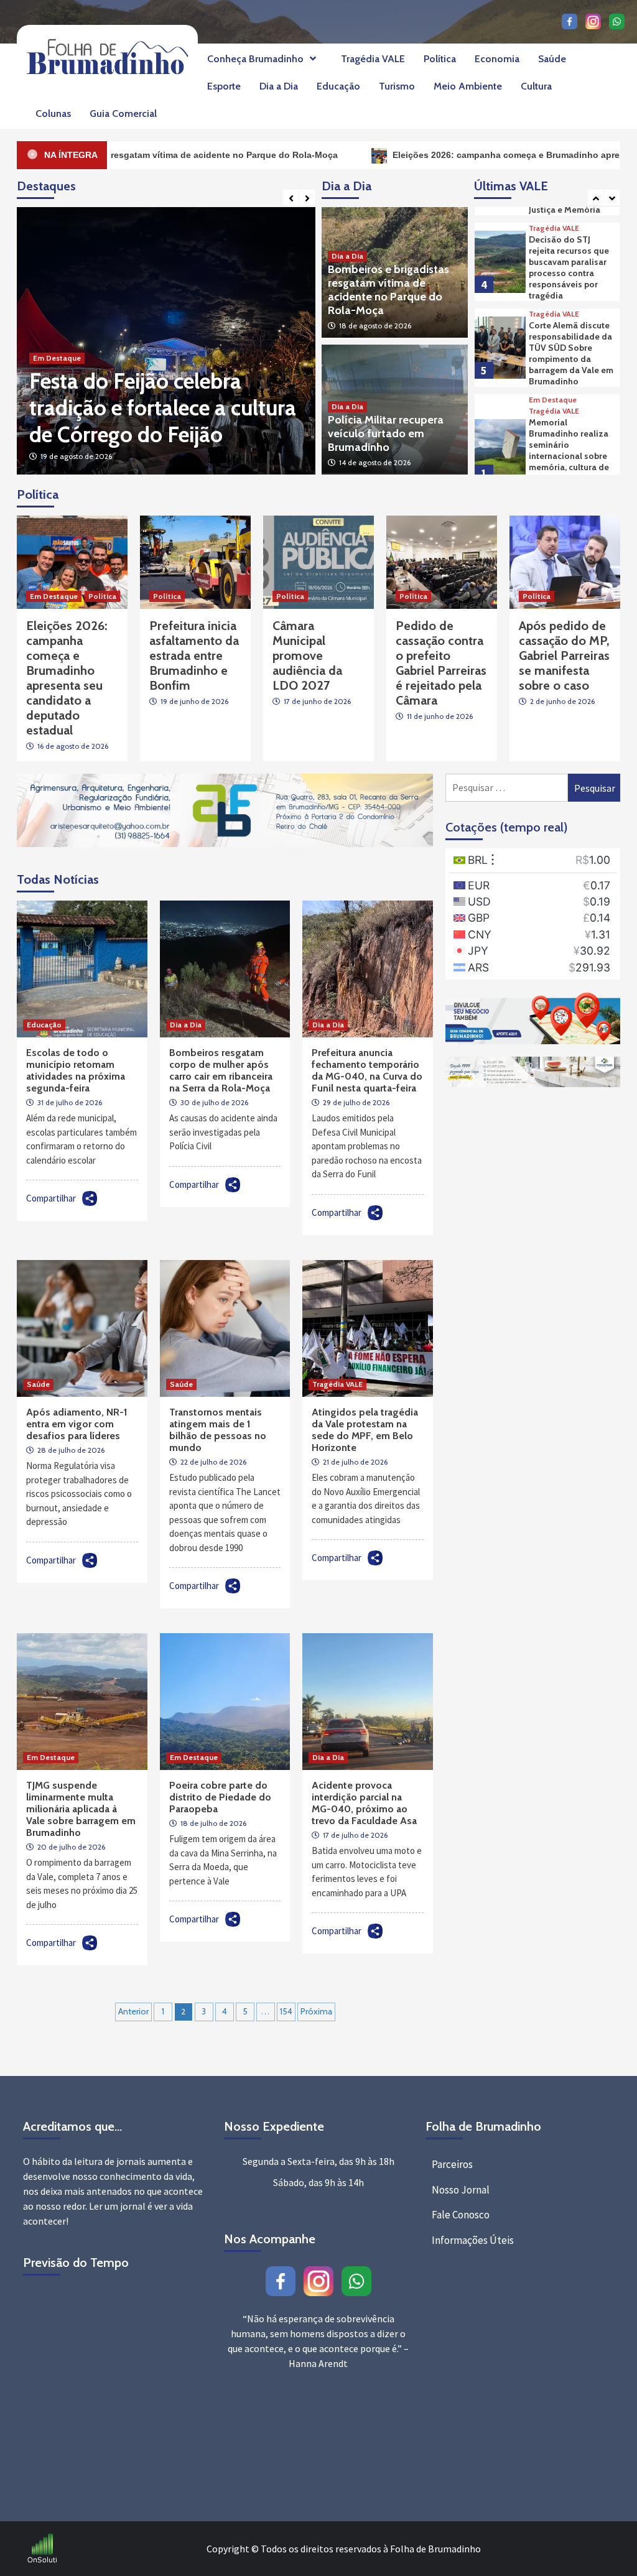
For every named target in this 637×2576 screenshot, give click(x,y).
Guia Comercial (123, 114)
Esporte (224, 86)
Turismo (397, 86)
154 (286, 2011)
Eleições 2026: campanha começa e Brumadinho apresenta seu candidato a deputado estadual (151, 394)
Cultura (536, 86)
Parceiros (452, 2164)
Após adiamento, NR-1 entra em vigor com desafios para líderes (77, 1424)
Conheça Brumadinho (255, 59)
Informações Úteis (473, 2240)
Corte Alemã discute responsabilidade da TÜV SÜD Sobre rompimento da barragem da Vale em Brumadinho (571, 353)
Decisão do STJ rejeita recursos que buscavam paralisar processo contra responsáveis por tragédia (569, 267)
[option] (166, 341)
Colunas (53, 114)
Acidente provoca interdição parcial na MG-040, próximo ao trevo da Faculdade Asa (364, 1803)
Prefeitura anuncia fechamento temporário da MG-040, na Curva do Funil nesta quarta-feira (367, 1070)
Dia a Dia (279, 86)
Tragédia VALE (373, 59)
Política (440, 59)
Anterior (133, 2011)
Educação (338, 86)
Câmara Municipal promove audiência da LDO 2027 (307, 656)
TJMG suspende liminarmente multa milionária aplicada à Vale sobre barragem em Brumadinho (81, 1809)
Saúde (552, 59)
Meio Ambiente (468, 86)
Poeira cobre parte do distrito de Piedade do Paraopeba (220, 1797)
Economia (497, 59)
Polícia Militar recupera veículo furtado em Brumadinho (386, 433)
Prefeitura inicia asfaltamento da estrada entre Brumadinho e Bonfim (194, 656)
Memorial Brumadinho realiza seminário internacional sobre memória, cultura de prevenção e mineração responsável (569, 461)
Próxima (316, 2011)
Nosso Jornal (461, 2190)
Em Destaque (57, 331)
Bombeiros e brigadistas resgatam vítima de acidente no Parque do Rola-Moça (388, 290)
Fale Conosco (461, 2215)
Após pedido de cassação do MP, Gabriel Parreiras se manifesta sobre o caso (564, 656)
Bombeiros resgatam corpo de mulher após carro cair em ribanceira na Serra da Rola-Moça (221, 1070)
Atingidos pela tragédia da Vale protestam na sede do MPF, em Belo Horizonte (365, 1430)
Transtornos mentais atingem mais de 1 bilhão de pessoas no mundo (218, 1430)
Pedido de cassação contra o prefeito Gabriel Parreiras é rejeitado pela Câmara (441, 663)
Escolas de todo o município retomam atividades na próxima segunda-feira (76, 1070)
